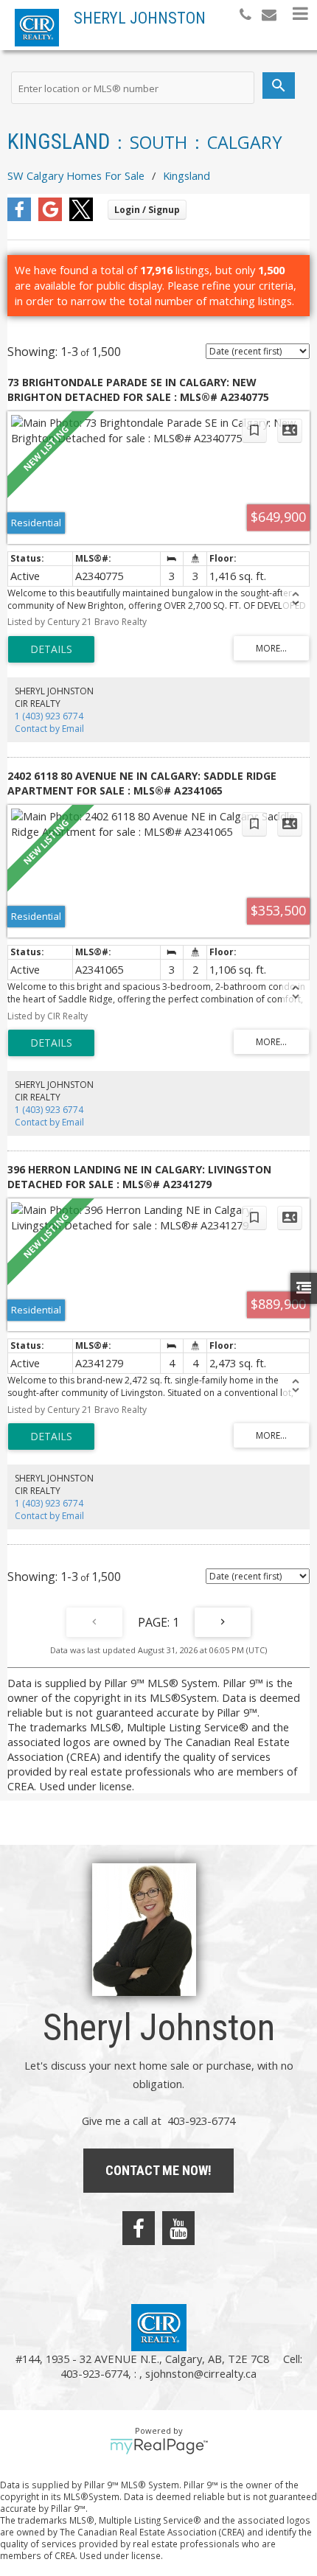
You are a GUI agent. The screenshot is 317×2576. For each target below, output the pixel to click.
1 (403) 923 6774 (49, 716)
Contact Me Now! (158, 2170)
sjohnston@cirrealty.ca (201, 2373)
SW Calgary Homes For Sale (76, 175)
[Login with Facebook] (19, 217)
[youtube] (178, 2228)
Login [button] (147, 210)
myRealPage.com (159, 2446)
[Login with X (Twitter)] (81, 217)
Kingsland (187, 175)
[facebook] (139, 2228)
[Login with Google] (50, 217)
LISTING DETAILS (51, 649)
